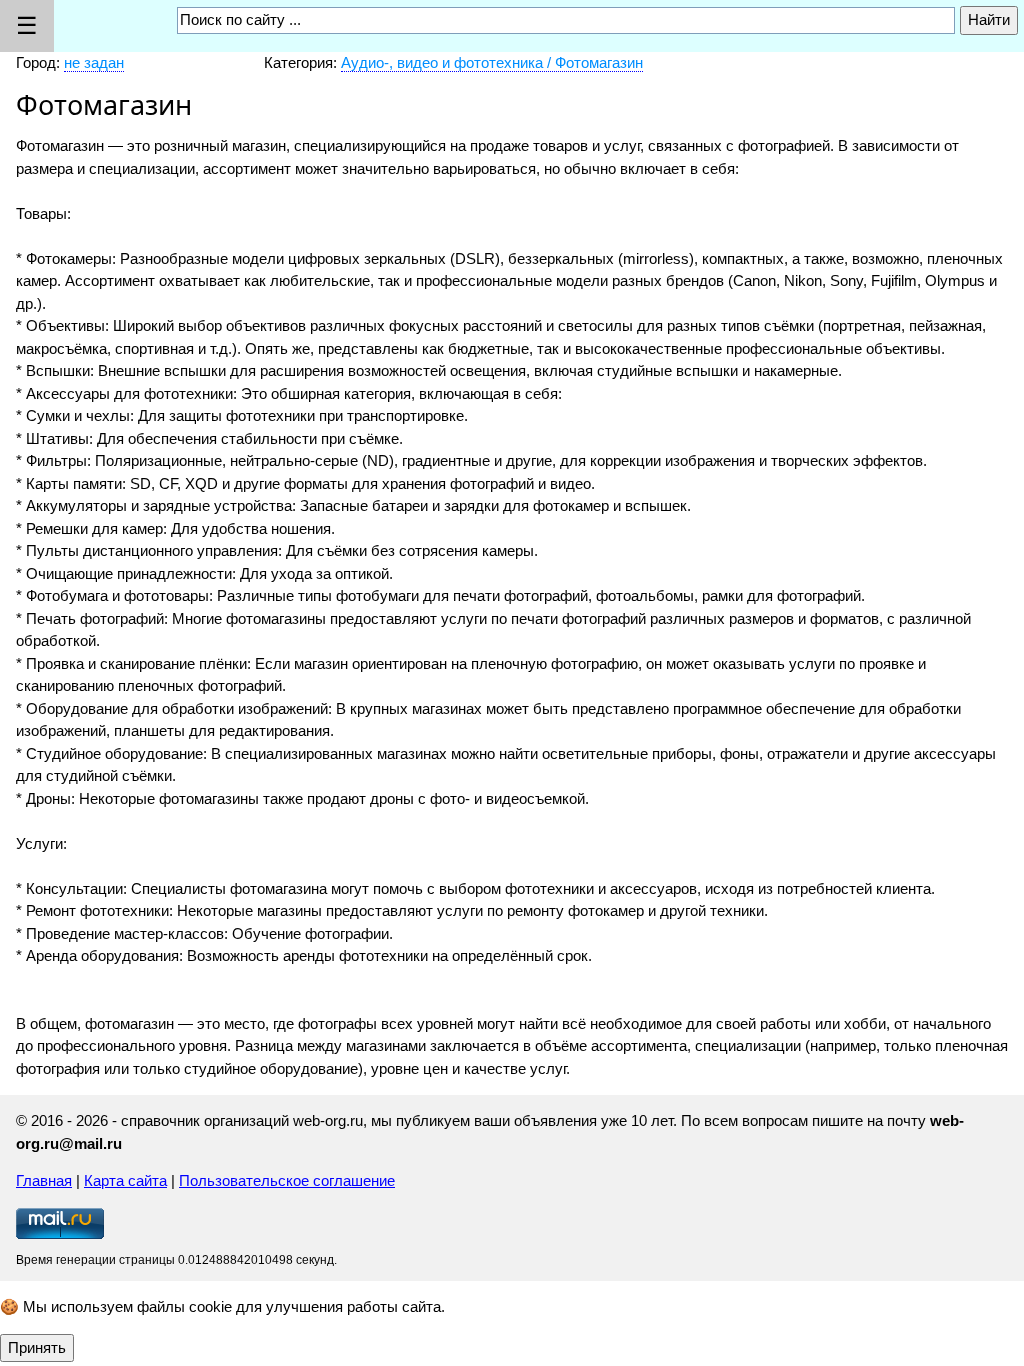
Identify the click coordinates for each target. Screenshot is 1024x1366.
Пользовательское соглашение (287, 1180)
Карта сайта (125, 1180)
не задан (94, 62)
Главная (44, 1180)
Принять (37, 1347)
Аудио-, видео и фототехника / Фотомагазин (492, 62)
